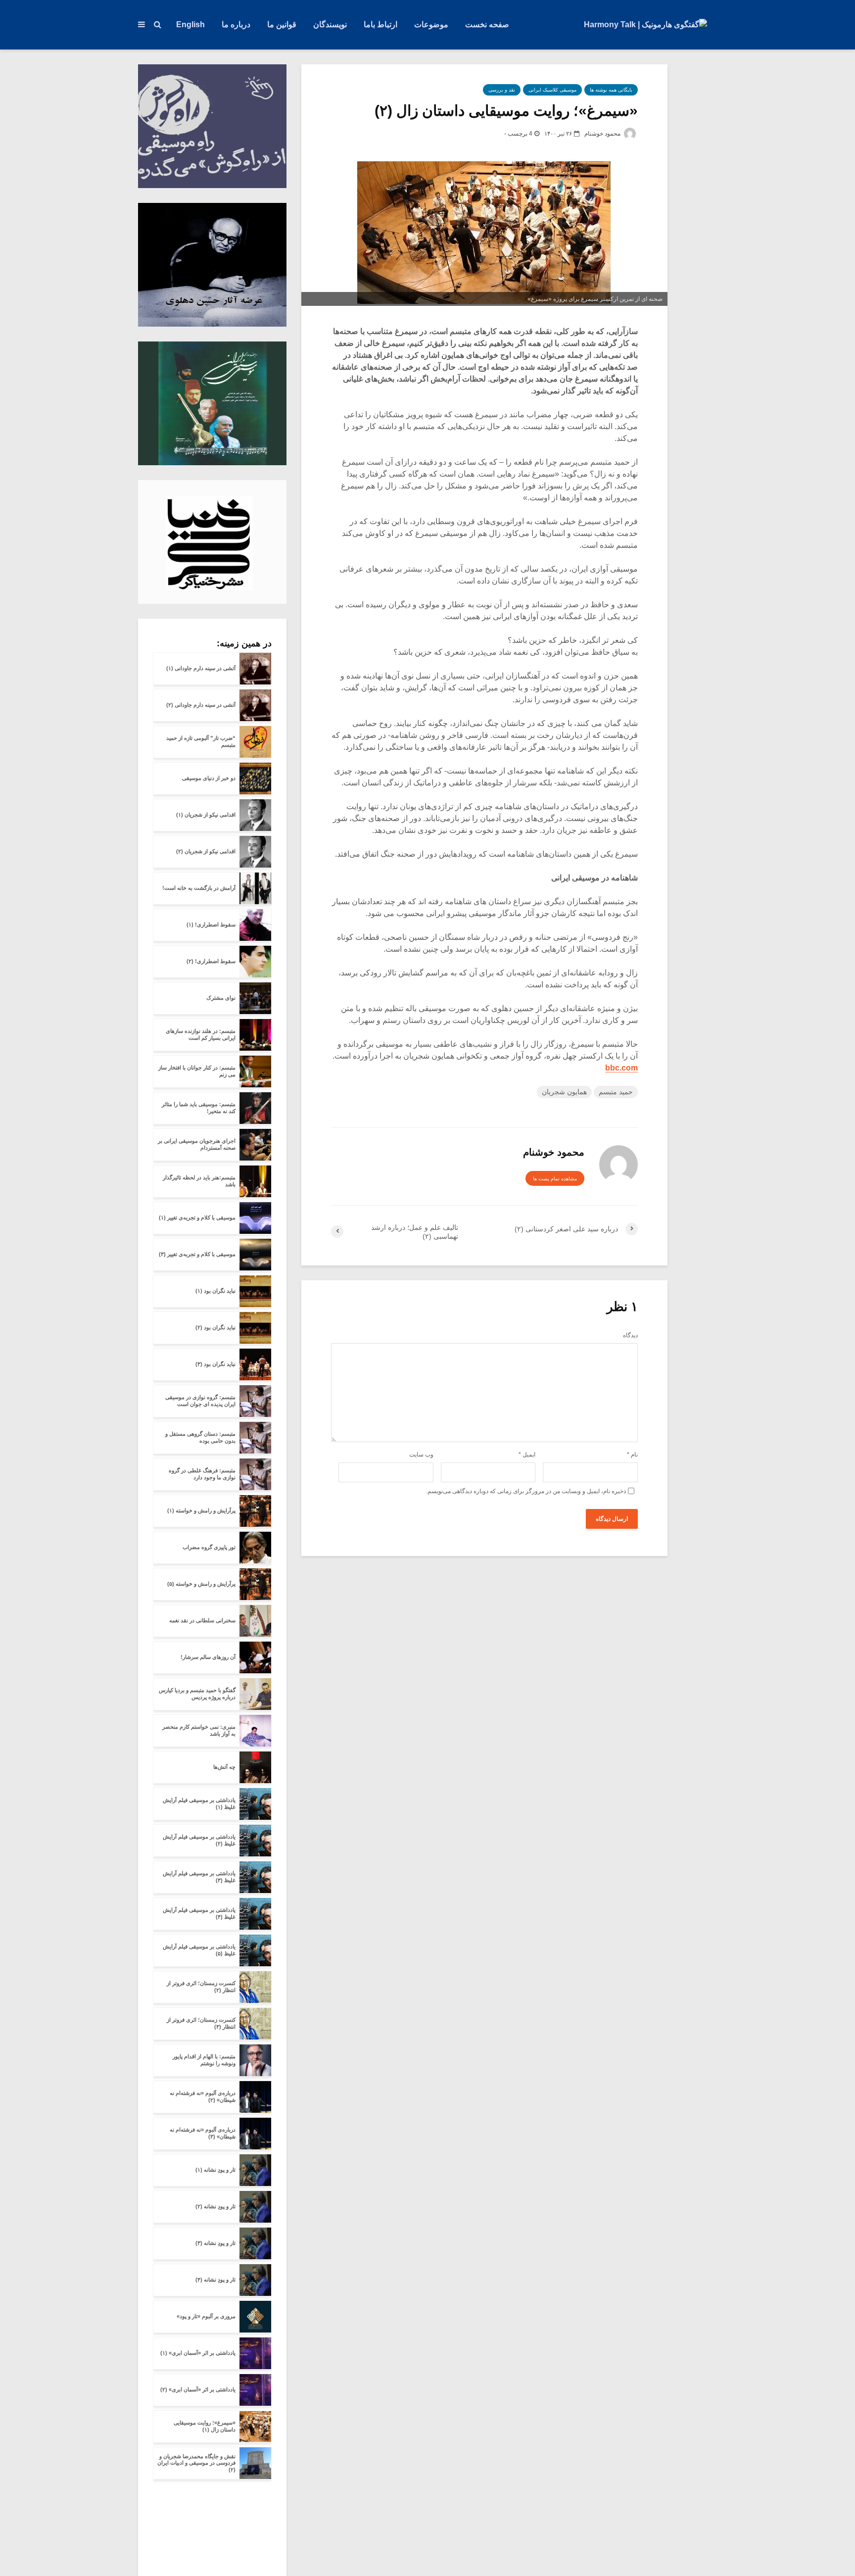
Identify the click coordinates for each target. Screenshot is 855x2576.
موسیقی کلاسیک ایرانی (552, 90)
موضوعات (431, 24)
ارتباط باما (380, 24)
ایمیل (527, 1455)
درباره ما (236, 24)
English (190, 24)
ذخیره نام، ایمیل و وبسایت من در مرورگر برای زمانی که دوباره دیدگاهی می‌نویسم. (526, 1491)
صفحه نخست (487, 24)
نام (632, 1455)
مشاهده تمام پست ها (555, 1179)
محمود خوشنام (603, 134)
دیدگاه (630, 1335)
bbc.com (621, 1068)
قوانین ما (282, 24)
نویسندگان (330, 24)
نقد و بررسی (502, 90)
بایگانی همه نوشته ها (611, 90)
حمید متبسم (616, 1092)
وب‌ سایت (421, 1455)
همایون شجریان (564, 1092)
